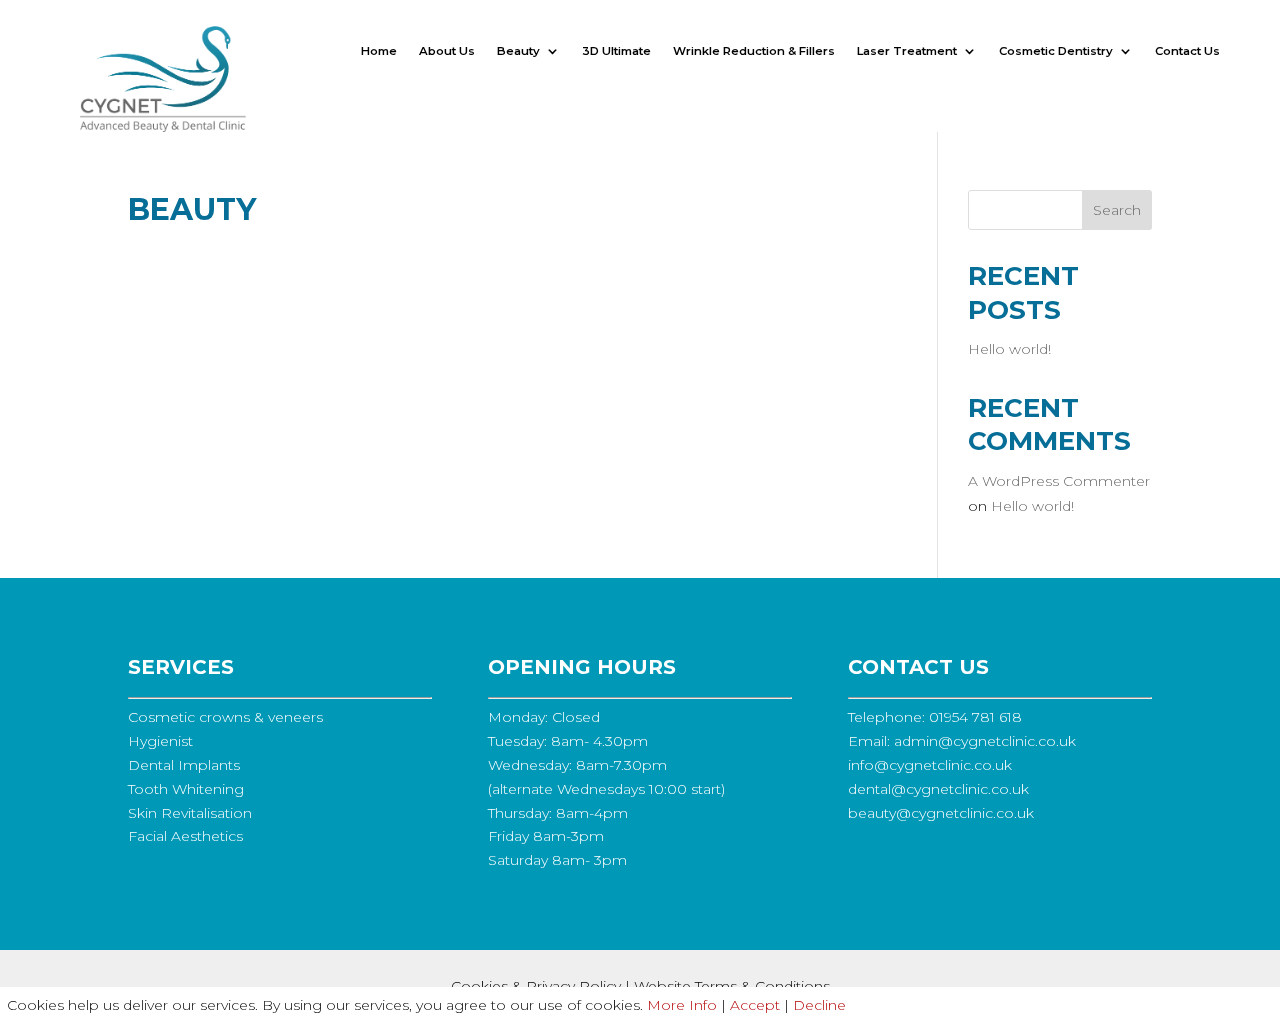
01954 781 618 (975, 717)
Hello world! (1009, 349)
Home (379, 51)
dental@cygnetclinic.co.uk (938, 789)
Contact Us (1187, 51)
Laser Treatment (907, 51)
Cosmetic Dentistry (1056, 51)
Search (1117, 210)
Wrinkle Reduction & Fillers (754, 51)
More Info (682, 1005)
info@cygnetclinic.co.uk (930, 765)
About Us (447, 51)
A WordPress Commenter (1059, 481)
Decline (819, 1005)
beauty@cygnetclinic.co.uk (941, 813)
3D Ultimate (616, 51)
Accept (755, 1005)
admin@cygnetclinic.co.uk (985, 741)
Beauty (518, 51)
